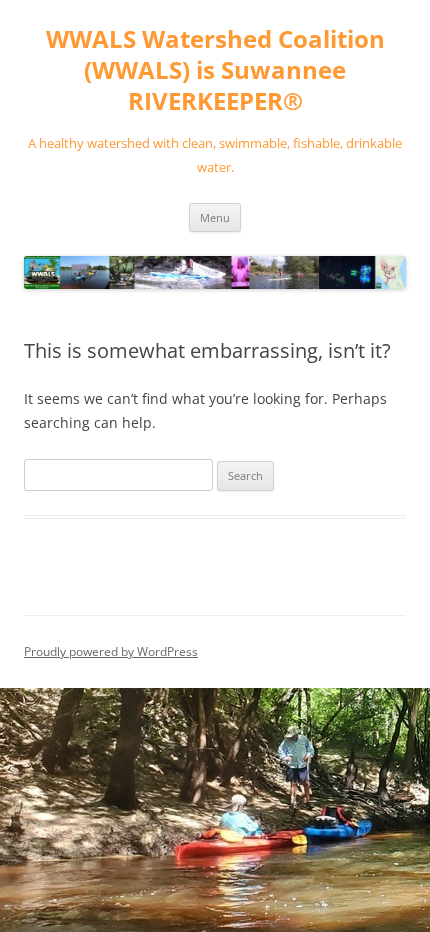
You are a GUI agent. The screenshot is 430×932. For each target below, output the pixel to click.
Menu (215, 217)
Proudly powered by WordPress (111, 651)
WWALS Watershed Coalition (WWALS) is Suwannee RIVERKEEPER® (215, 70)
